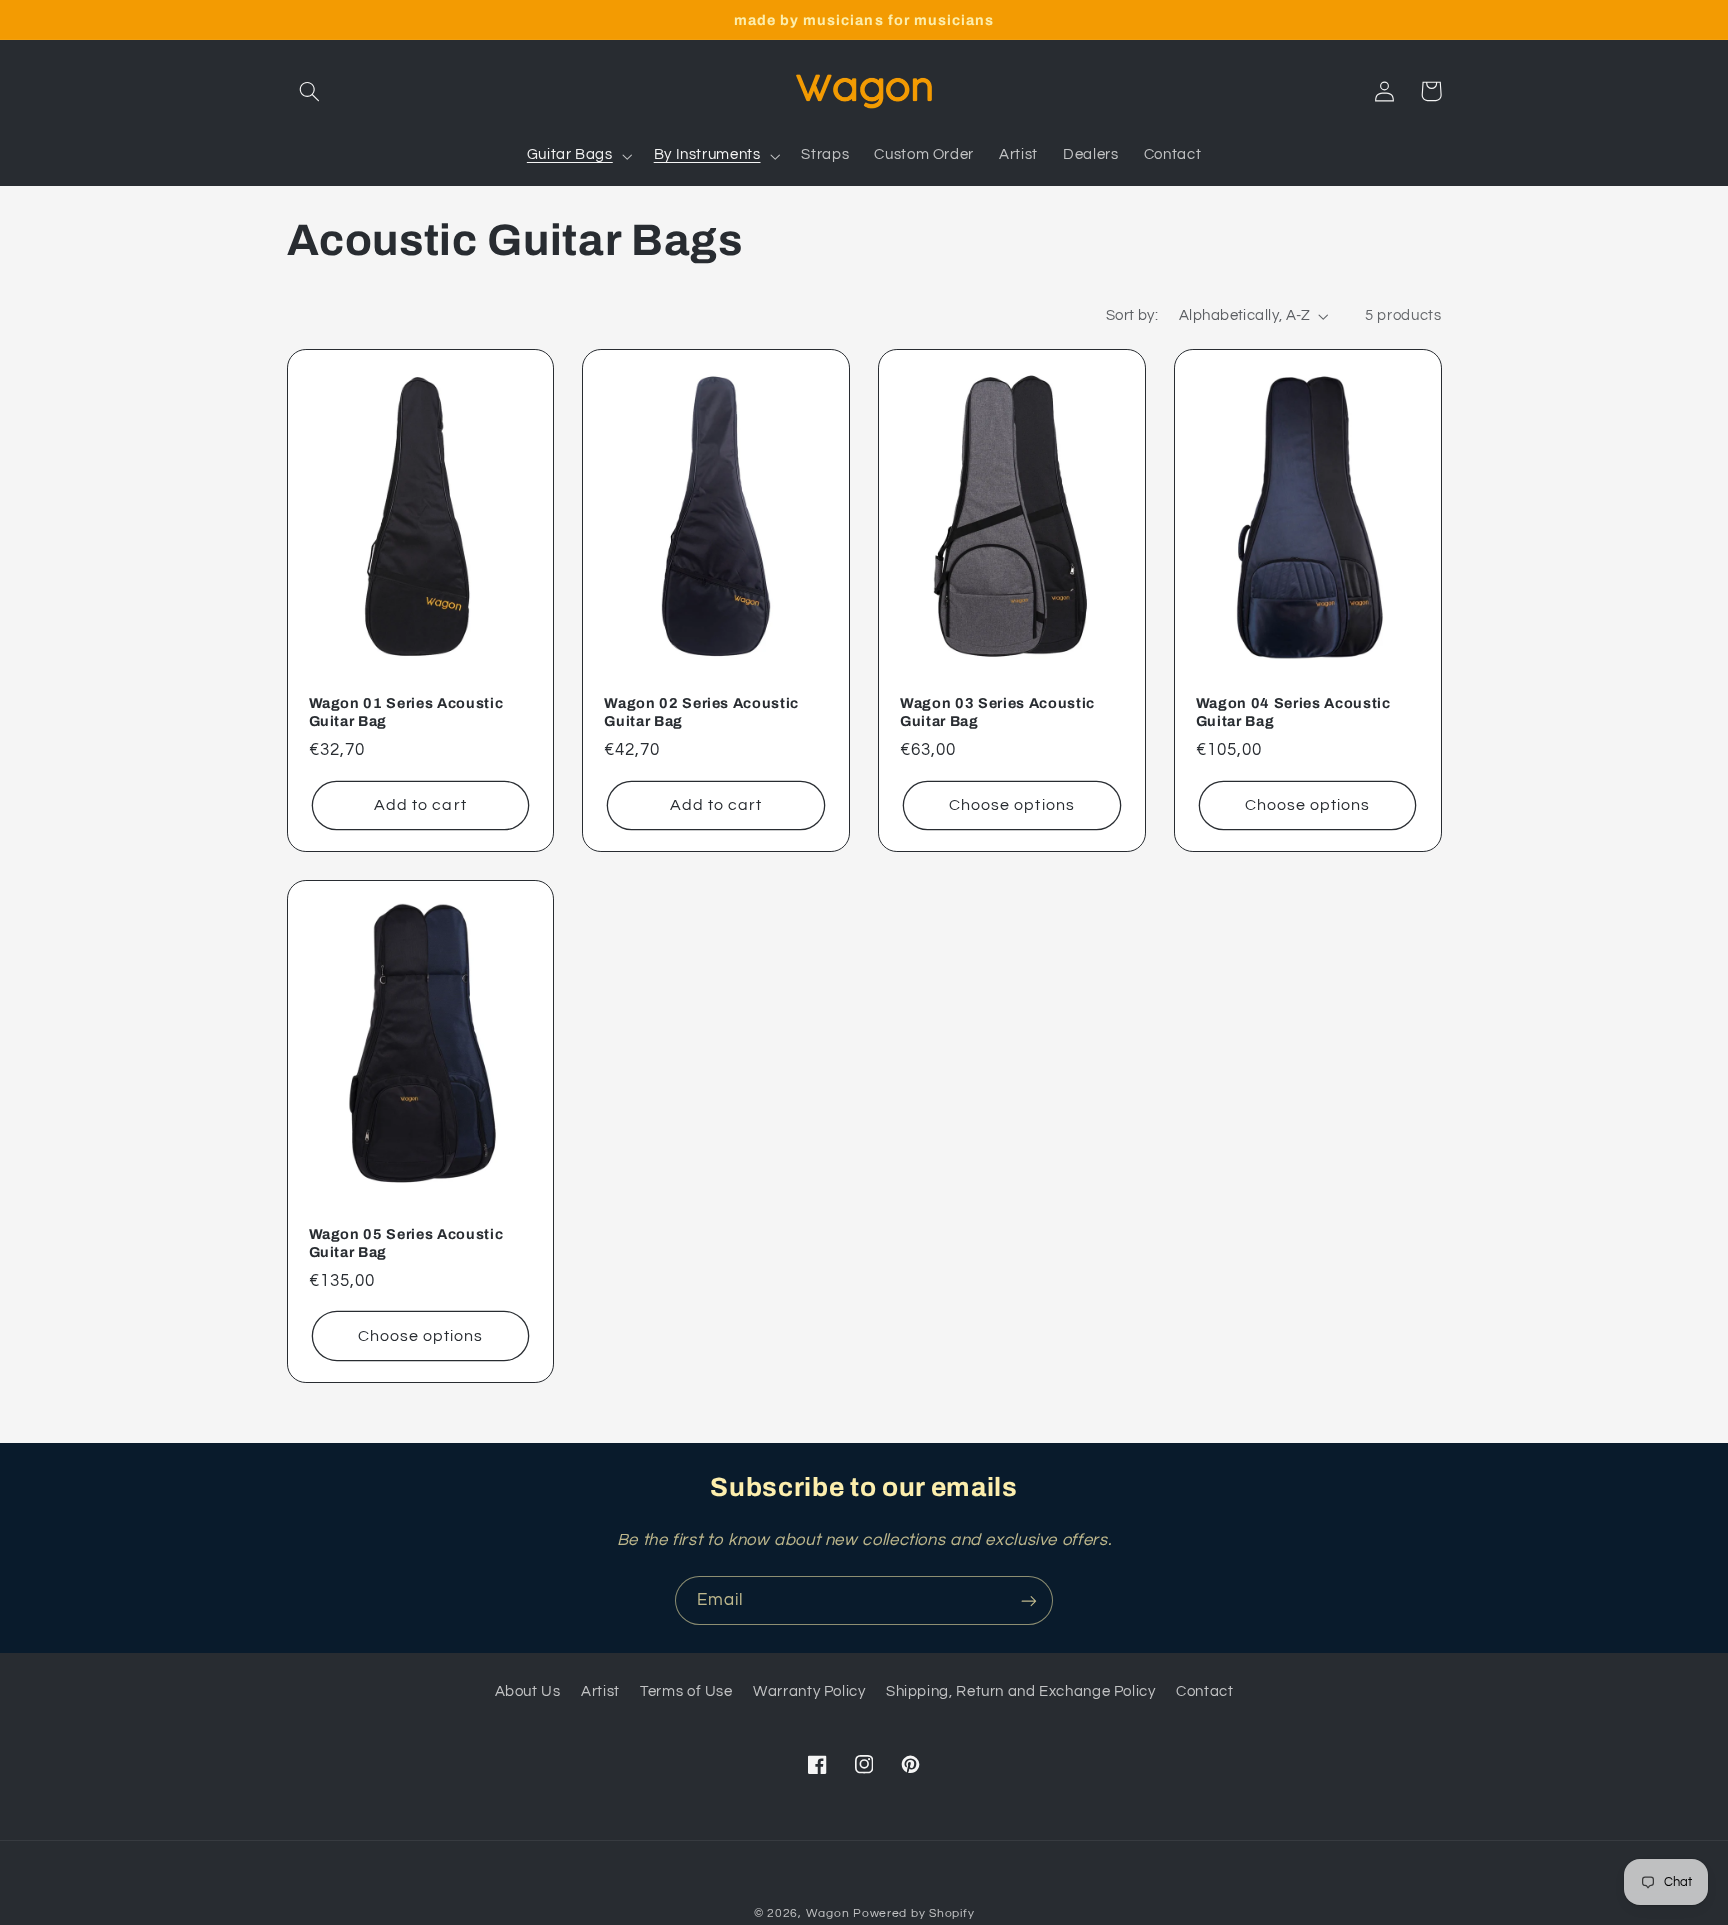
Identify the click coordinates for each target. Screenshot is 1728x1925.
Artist (600, 1691)
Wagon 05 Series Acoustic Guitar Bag (406, 1243)
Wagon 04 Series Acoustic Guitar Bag (1293, 712)
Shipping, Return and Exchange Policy (1021, 1691)
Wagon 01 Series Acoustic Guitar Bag (406, 712)
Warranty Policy (809, 1691)
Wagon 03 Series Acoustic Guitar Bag (997, 712)
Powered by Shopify (913, 1913)
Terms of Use (686, 1691)
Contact (1204, 1691)
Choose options (1012, 805)
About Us (528, 1691)
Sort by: (1132, 315)
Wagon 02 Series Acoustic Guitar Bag (701, 712)
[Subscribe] (1029, 1600)
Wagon (828, 1913)
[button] (310, 91)
